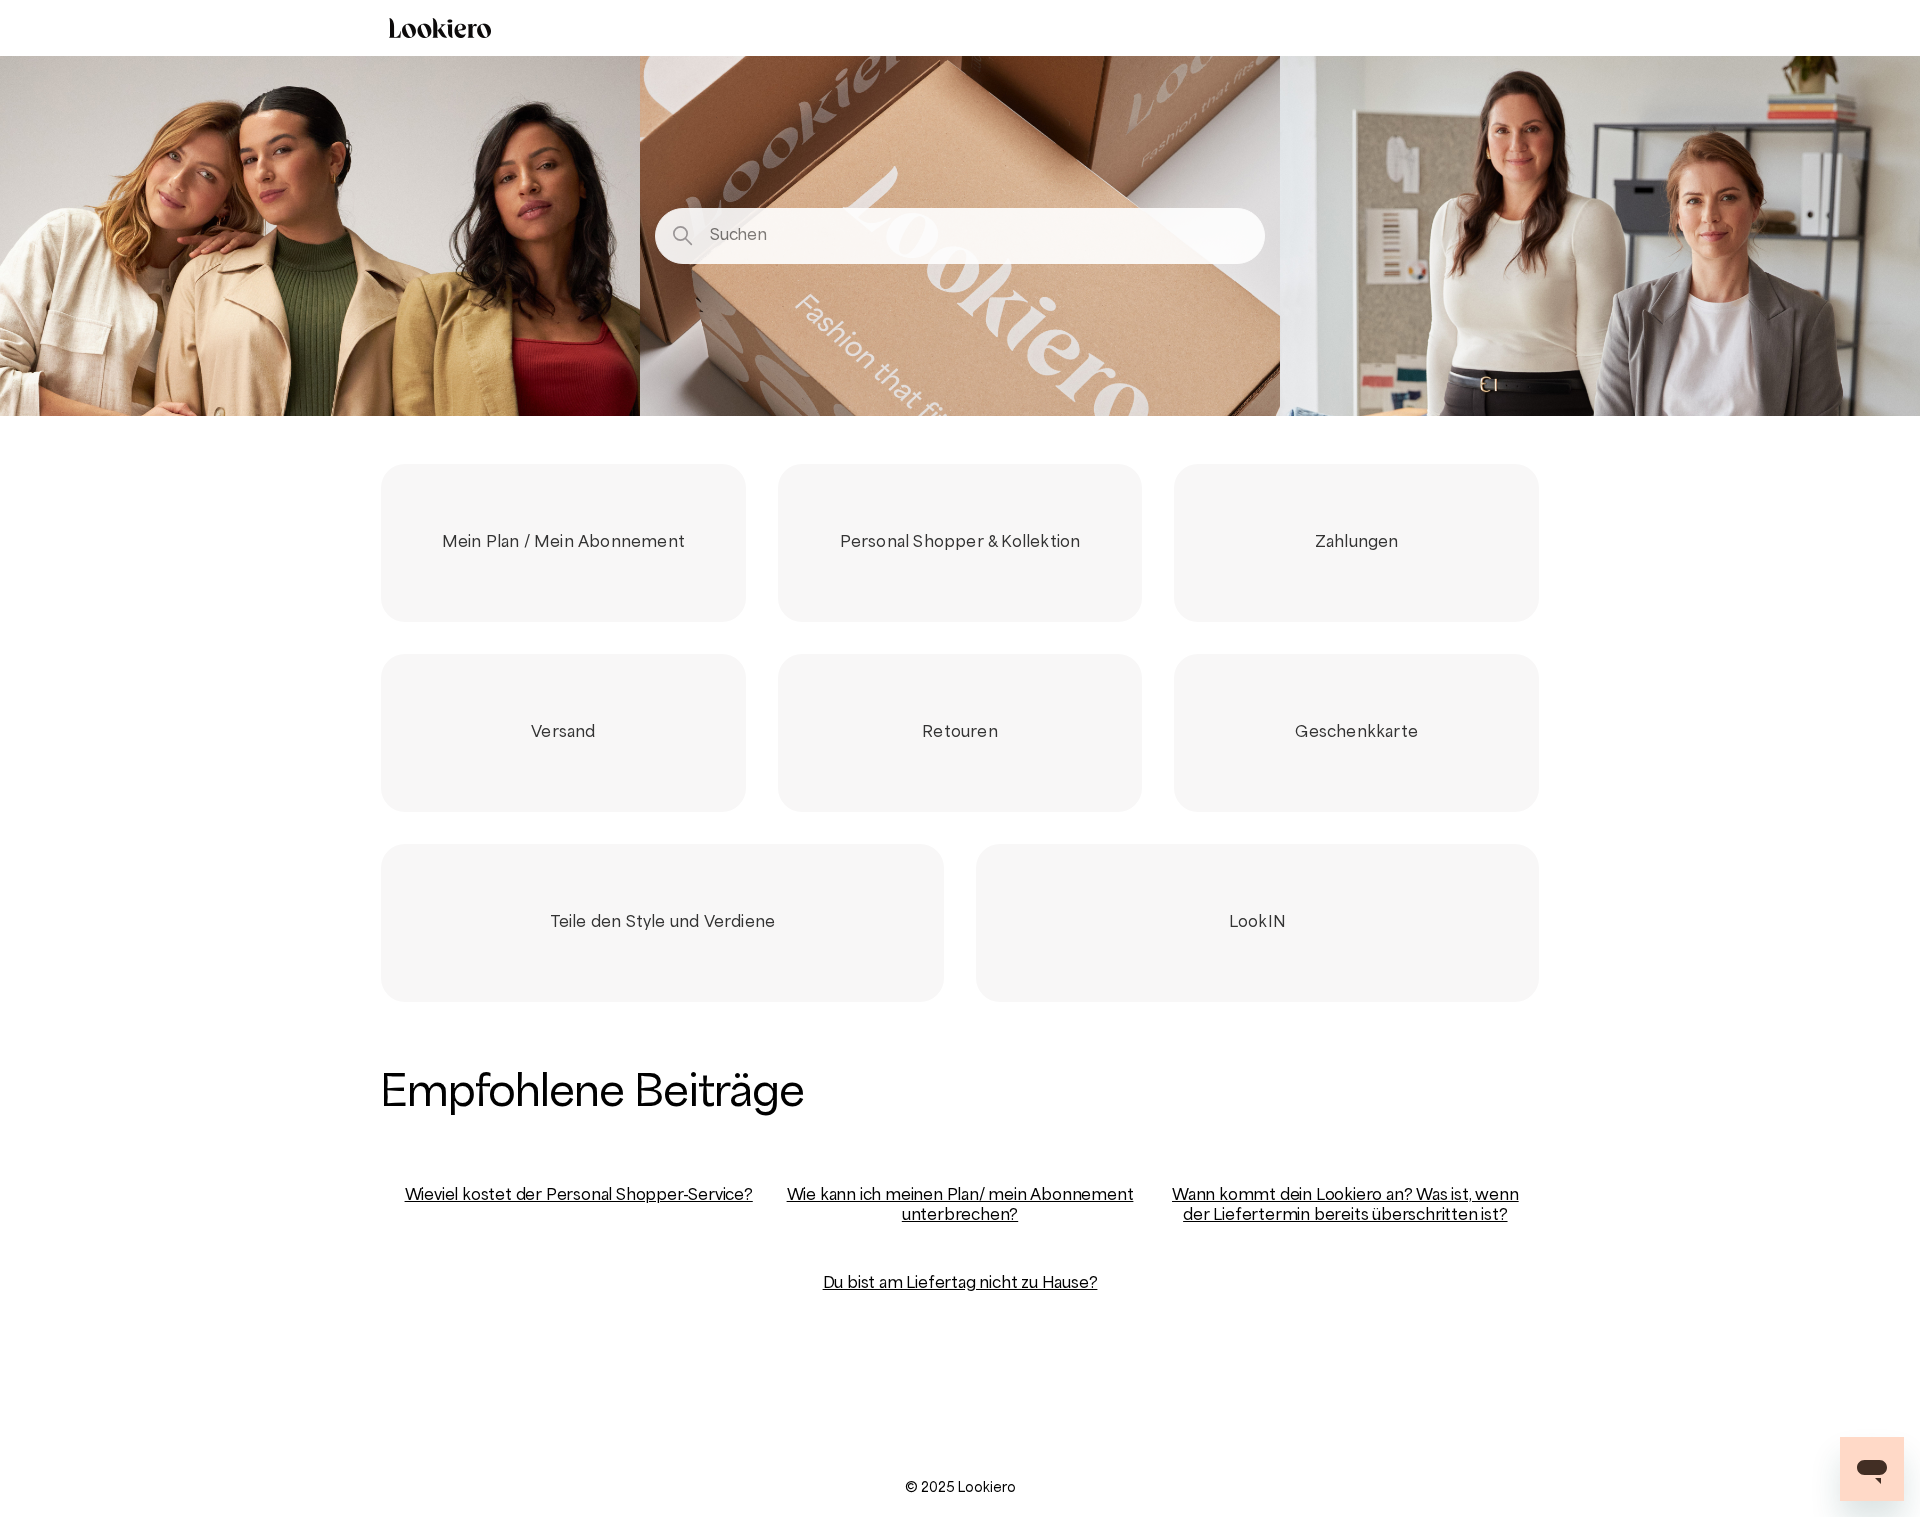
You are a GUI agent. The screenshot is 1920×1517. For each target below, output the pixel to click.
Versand (563, 733)
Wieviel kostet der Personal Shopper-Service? (579, 1196)
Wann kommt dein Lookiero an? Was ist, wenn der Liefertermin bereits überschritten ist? (1345, 1206)
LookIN (1257, 923)
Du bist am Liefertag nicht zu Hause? (960, 1284)
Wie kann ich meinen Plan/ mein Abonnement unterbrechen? (960, 1206)
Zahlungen (1357, 543)
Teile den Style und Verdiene (663, 923)
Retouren (960, 733)
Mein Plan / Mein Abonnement (563, 543)
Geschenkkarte (1356, 733)
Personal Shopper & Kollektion (960, 543)
